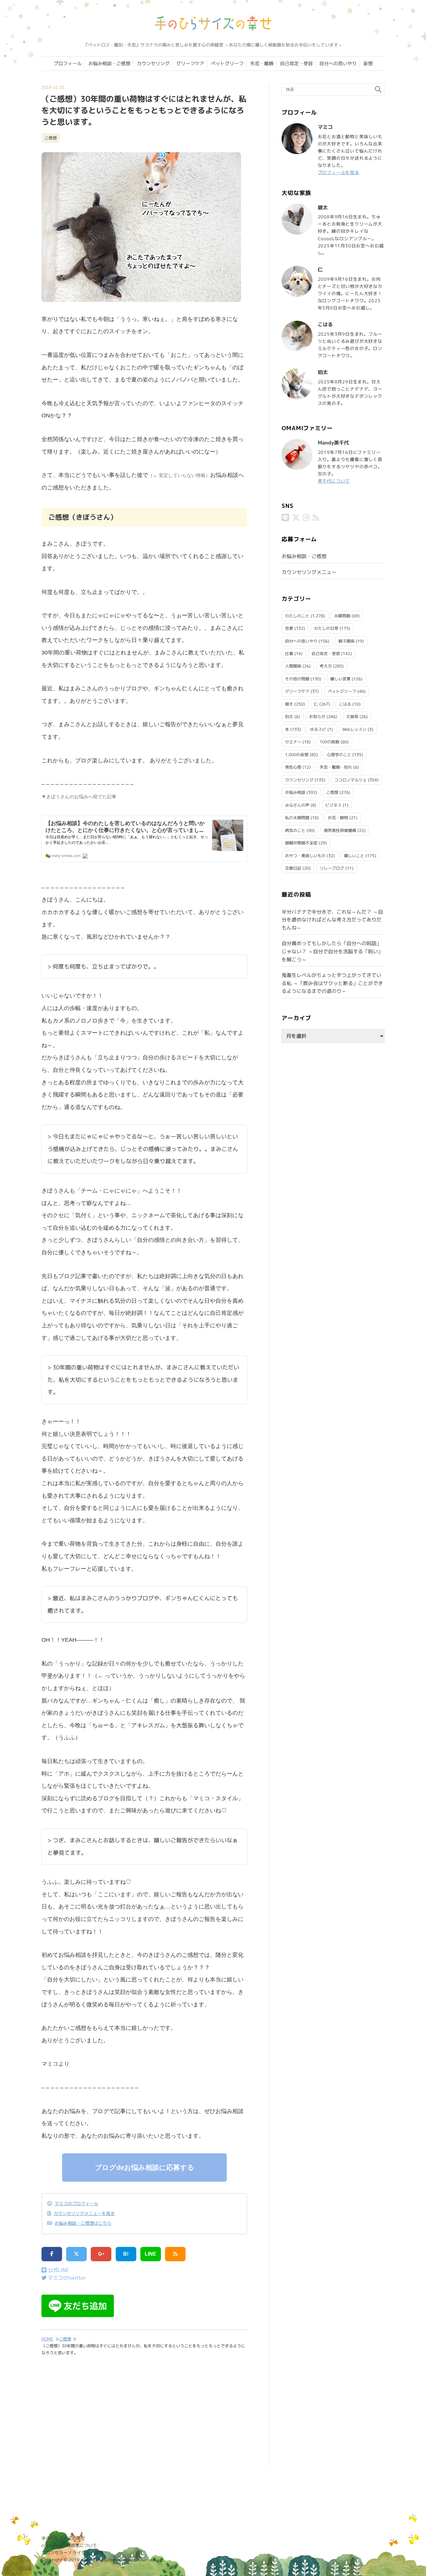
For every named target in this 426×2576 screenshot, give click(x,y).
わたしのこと (297, 616)
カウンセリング (153, 63)
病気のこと (295, 830)
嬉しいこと (354, 856)
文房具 (352, 717)
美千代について (334, 481)
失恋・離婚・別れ (336, 767)
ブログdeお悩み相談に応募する (145, 2168)
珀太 (289, 717)
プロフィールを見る (339, 172)
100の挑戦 (329, 742)
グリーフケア (190, 63)
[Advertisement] (144, 2415)
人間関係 (293, 666)
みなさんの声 (297, 805)
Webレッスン (354, 729)
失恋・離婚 (262, 63)
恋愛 (289, 628)
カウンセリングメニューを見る (84, 2214)
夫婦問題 (342, 616)
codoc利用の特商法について (69, 2545)
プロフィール (68, 63)
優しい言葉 (340, 679)
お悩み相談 (295, 792)
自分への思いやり (338, 63)
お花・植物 (338, 818)
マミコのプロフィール (76, 2204)
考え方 (326, 666)
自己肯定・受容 (296, 63)
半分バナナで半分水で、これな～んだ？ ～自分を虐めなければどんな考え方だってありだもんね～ (332, 920)
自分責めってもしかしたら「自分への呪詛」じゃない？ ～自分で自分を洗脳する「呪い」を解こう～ (332, 951)
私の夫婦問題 (297, 818)
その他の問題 (297, 679)
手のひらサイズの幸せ (63, 2538)
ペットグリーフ (227, 63)
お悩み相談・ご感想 (109, 63)
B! (126, 2254)
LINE (150, 2254)
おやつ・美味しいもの (305, 856)
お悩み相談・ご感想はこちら (83, 2223)
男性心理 (293, 767)
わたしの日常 (326, 628)
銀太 (289, 704)
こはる (345, 704)
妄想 (368, 63)
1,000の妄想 (297, 755)
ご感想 (51, 138)
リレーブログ (332, 868)
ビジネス (333, 805)
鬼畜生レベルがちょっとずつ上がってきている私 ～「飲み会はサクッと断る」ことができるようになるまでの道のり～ (332, 983)
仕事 (289, 654)
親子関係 (346, 641)
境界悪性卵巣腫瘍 (340, 830)
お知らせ (317, 717)
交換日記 (293, 868)
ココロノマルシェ (351, 780)
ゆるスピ (318, 729)
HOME (47, 2339)
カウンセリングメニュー (309, 572)
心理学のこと (339, 755)
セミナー (293, 742)
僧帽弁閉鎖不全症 (301, 843)
